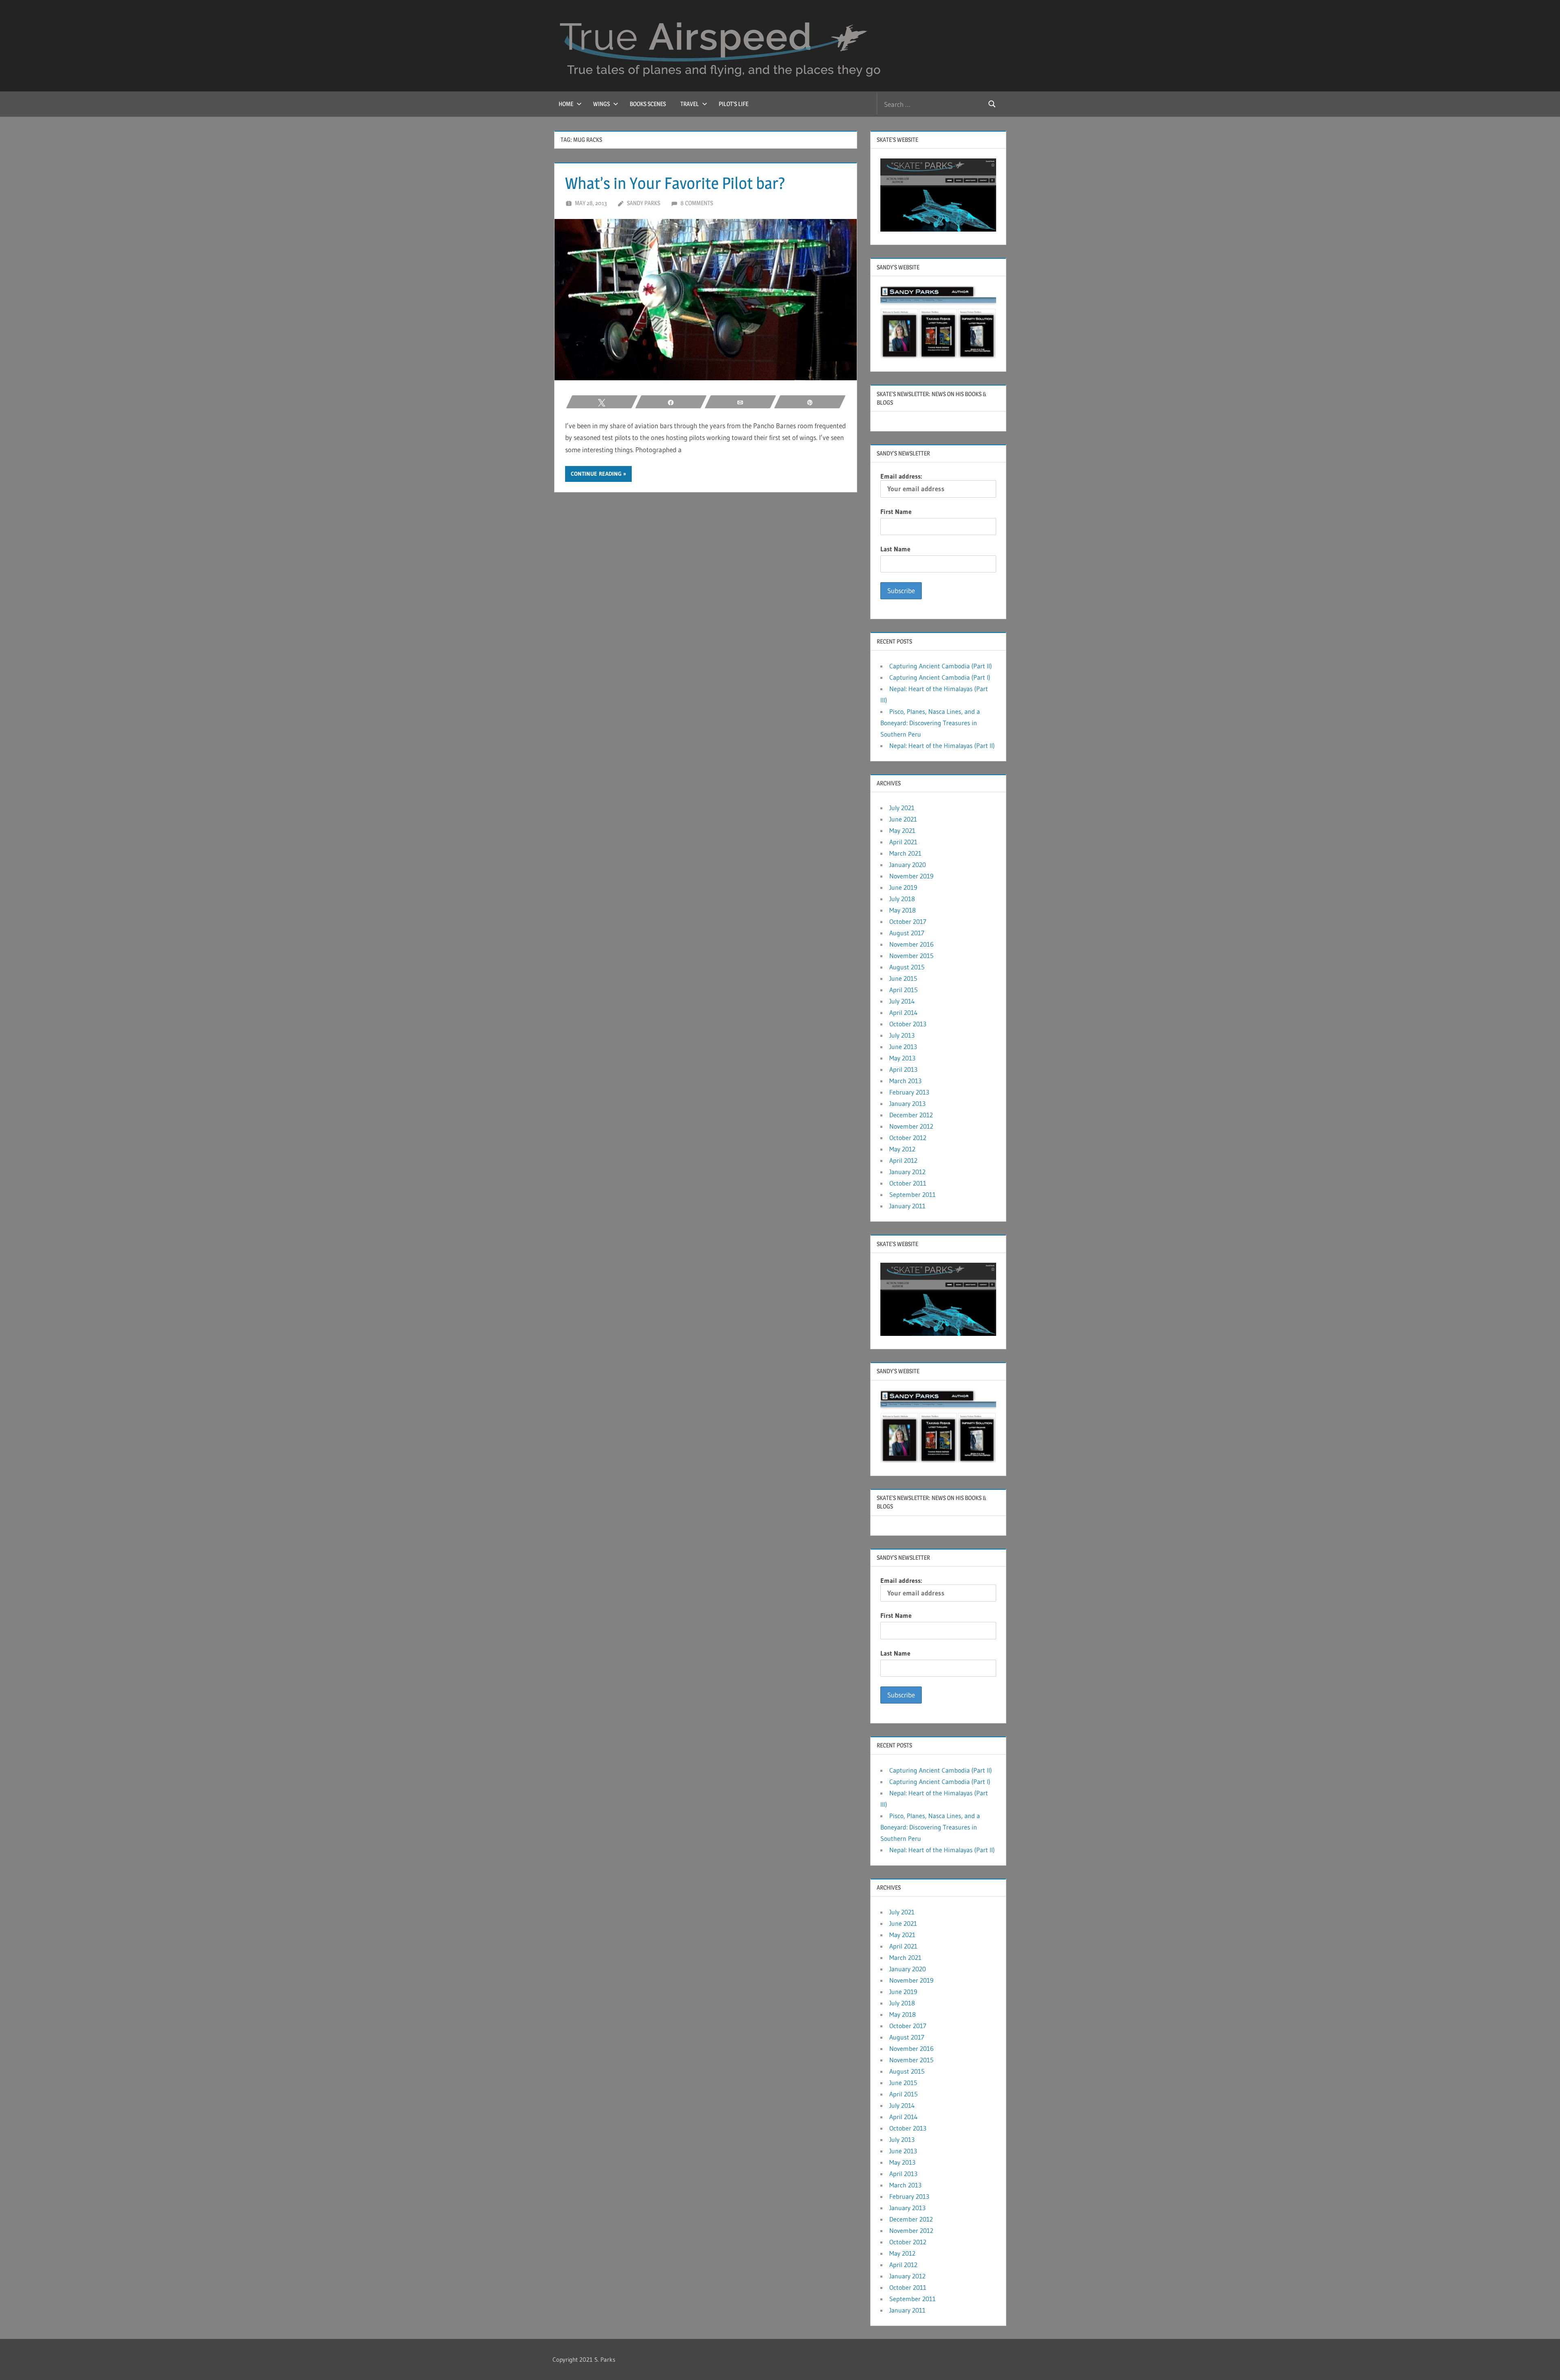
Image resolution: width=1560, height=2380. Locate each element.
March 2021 (905, 853)
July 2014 (902, 1001)
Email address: (901, 476)
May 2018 (902, 910)
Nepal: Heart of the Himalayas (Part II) (942, 746)
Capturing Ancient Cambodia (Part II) (941, 666)
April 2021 (903, 842)
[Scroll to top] (1541, 2361)
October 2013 (908, 1024)
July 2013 (902, 1035)
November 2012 (911, 1126)
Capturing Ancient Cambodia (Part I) (940, 677)
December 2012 (911, 1115)
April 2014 (903, 1012)
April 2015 (903, 990)
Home (566, 104)
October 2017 (908, 921)
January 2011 (907, 1206)
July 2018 (902, 899)
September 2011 (912, 1194)
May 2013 (902, 1058)
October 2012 (908, 1138)
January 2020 (908, 865)
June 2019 (903, 887)
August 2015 (907, 967)
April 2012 (903, 1160)
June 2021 (903, 819)
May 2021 (902, 830)
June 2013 (903, 1047)
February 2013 (909, 1092)
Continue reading (596, 474)
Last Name (895, 549)
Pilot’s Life (733, 104)
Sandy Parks (643, 203)
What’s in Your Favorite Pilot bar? (675, 183)
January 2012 (907, 1172)
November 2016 (911, 944)
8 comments (697, 203)
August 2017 (907, 933)
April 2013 (903, 1069)
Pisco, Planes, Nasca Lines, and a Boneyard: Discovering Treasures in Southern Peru (930, 723)
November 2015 (911, 956)
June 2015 (903, 978)
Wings (601, 104)
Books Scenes (648, 104)
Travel (690, 104)
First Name (896, 512)
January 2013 (907, 1103)
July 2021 (902, 808)
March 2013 (905, 1081)
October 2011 (908, 1183)
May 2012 (902, 1149)
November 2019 (911, 876)
